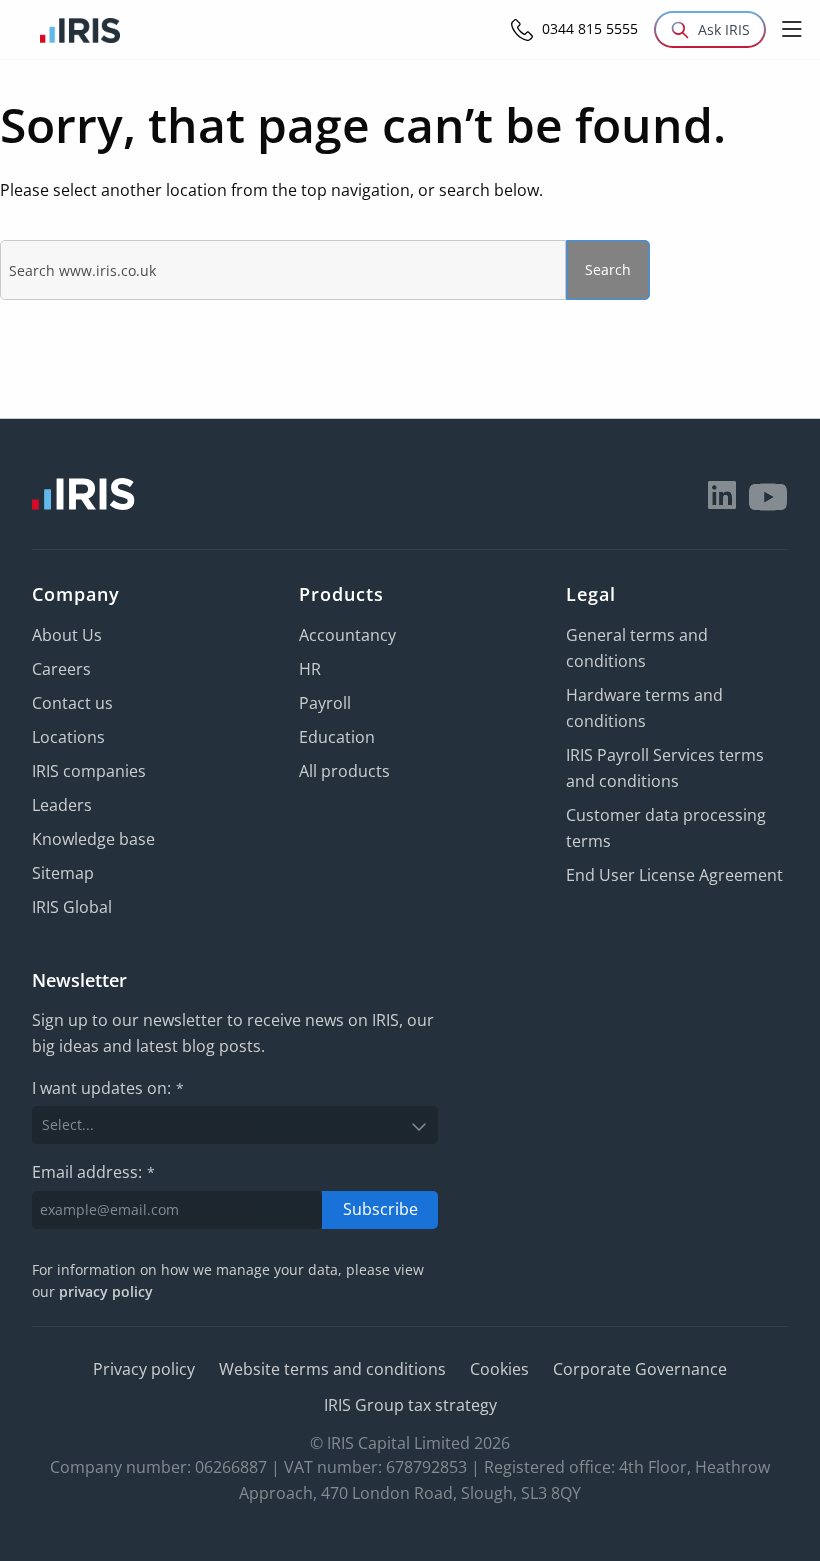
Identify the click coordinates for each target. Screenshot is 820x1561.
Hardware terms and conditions (644, 708)
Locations (68, 737)
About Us (67, 635)
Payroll (325, 703)
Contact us (72, 703)
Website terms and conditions (332, 1369)
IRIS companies (89, 771)
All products (344, 771)
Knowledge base (93, 839)
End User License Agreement (674, 875)
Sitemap (63, 873)
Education (337, 737)
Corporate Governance (640, 1369)
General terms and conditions (637, 648)
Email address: (93, 1172)
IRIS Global (72, 907)
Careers (61, 669)
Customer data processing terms (666, 828)
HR (310, 669)
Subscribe (380, 1209)
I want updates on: (108, 1088)
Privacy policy (144, 1369)
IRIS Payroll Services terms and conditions (665, 768)
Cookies (499, 1369)
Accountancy (347, 635)
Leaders (62, 805)
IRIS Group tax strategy (410, 1405)
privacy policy (106, 1291)
